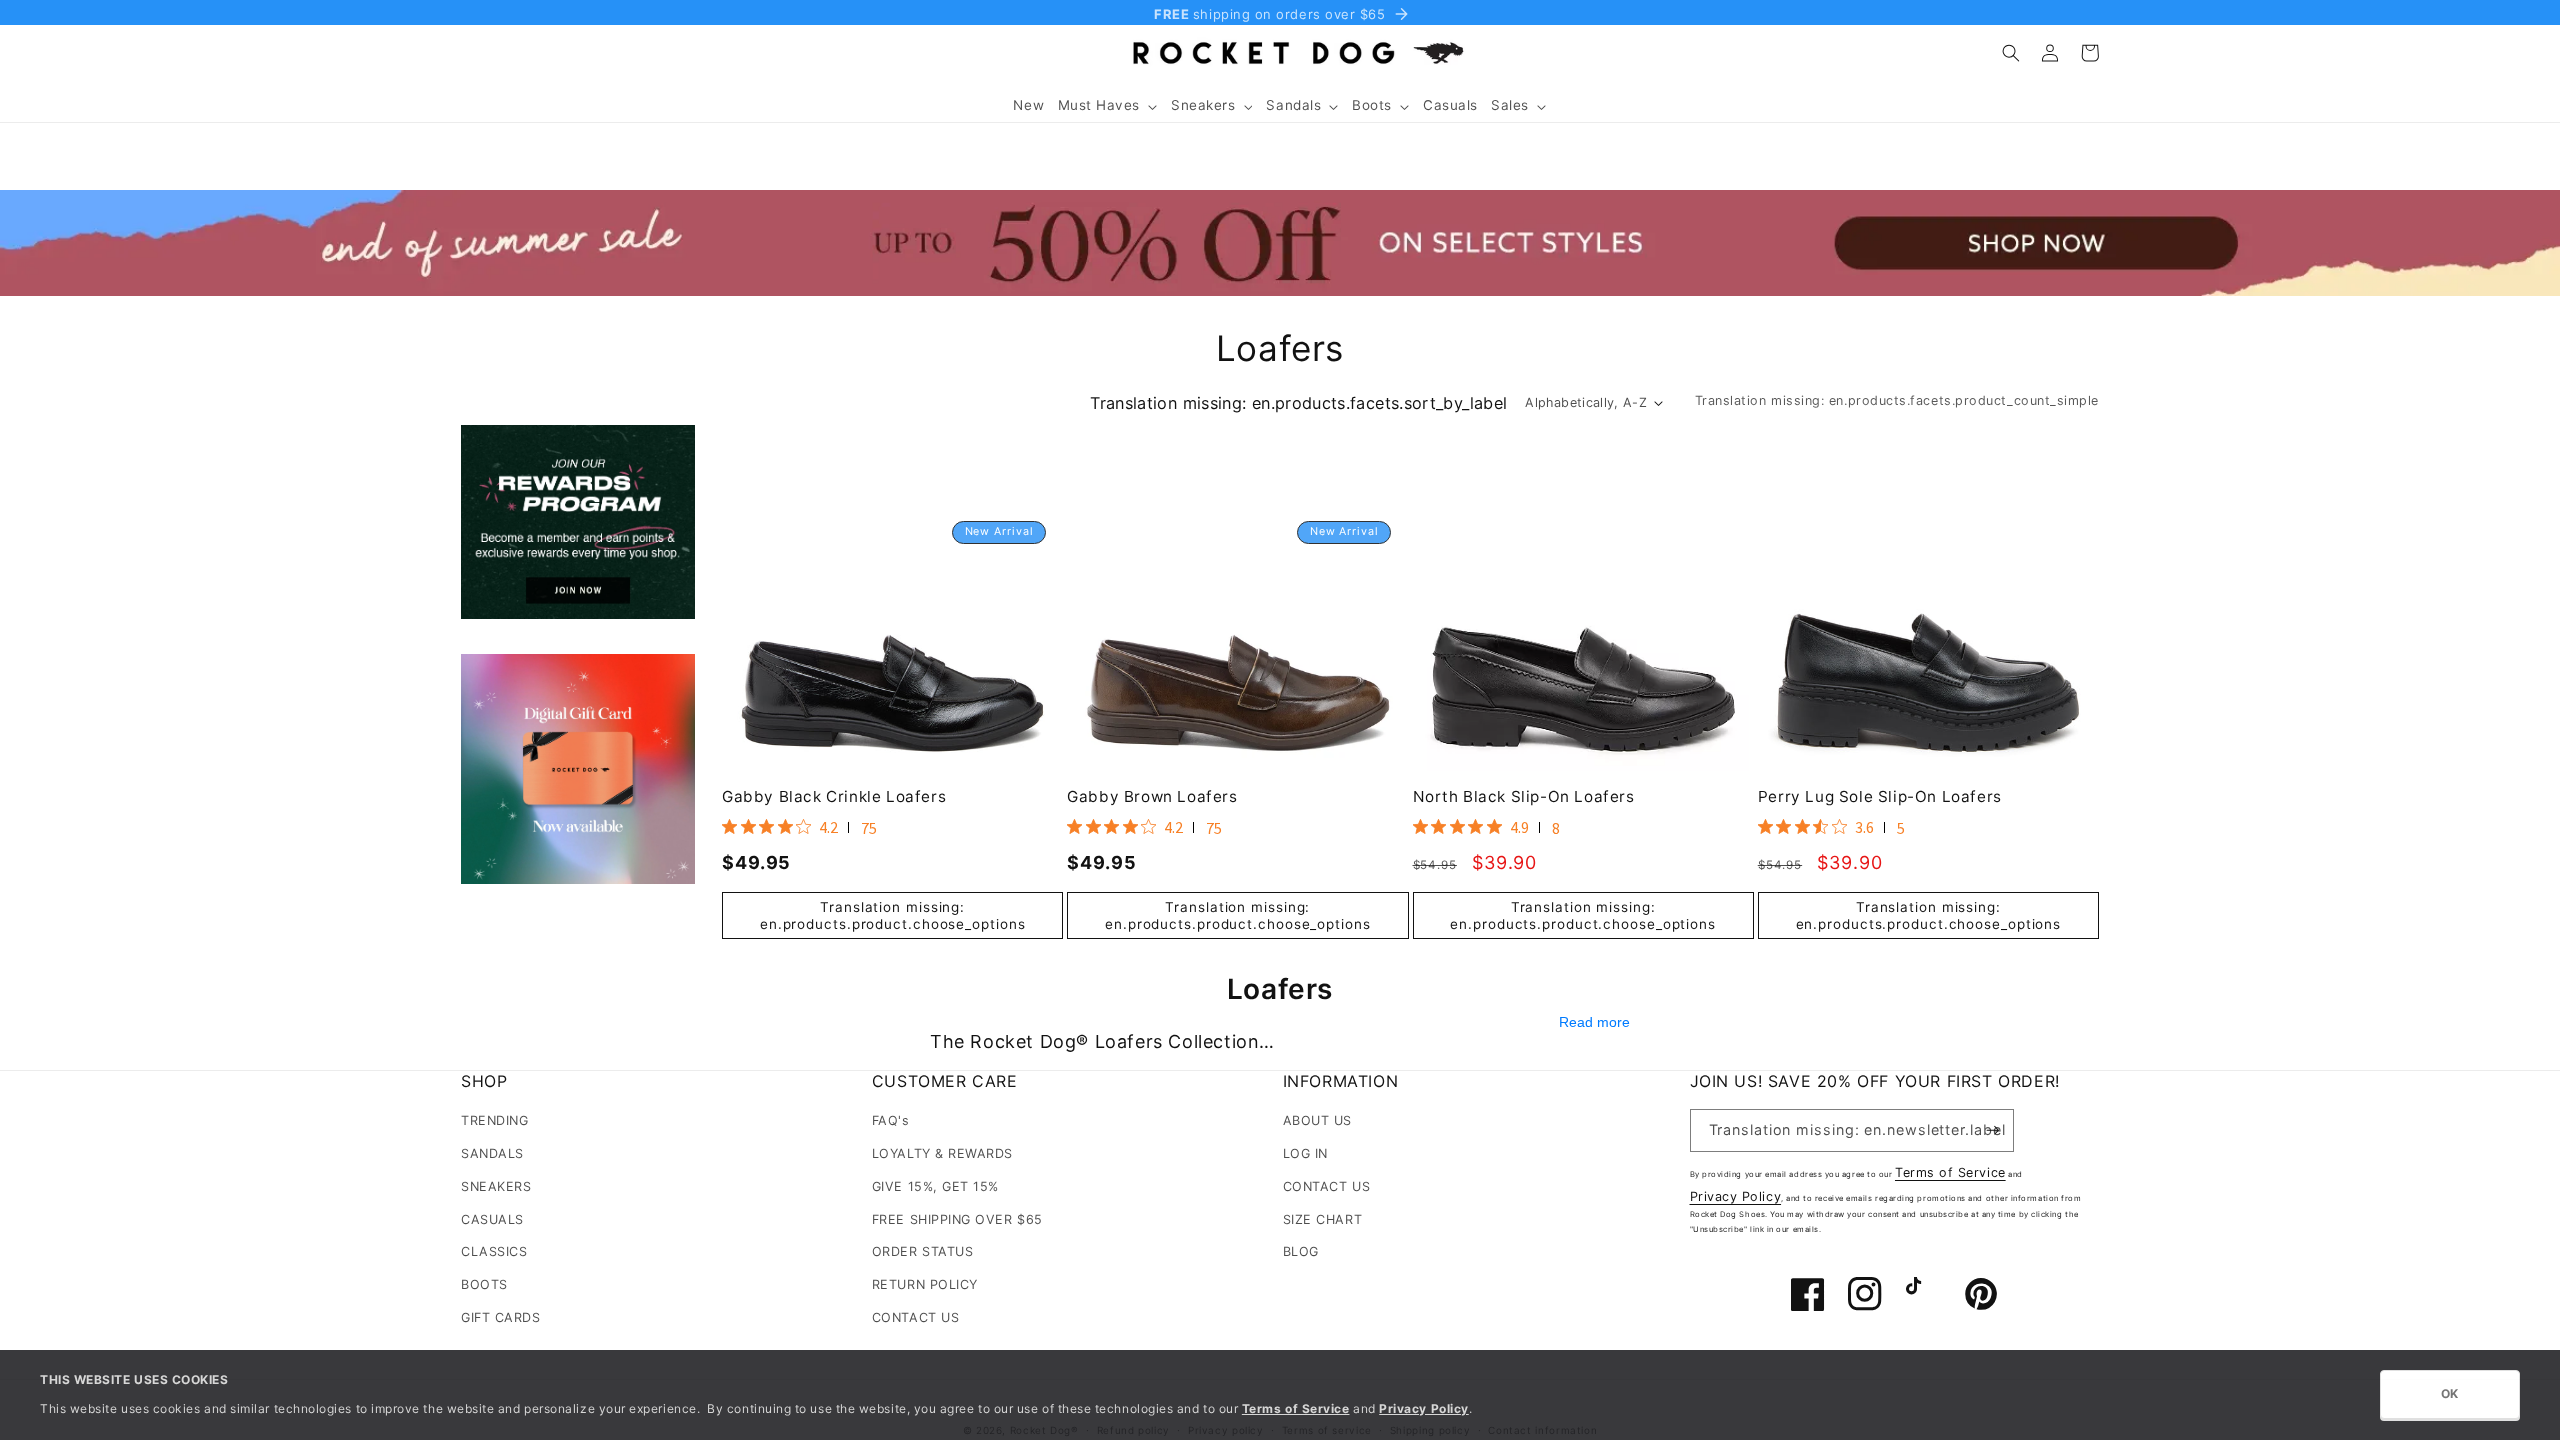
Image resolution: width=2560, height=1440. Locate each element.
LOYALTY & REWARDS (942, 1153)
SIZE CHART (1322, 1219)
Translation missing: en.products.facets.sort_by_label (1298, 403)
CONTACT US (915, 1317)
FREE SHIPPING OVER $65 (957, 1219)
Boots (1372, 105)
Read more (1594, 1023)
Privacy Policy (1736, 1196)
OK (2450, 1393)
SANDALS (492, 1153)
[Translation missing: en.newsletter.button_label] (1993, 1130)
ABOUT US (1317, 1120)
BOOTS (484, 1284)
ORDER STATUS (922, 1251)
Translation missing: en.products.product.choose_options (893, 915)
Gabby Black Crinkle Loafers (834, 796)
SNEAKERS (496, 1186)
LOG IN (1305, 1153)
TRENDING (494, 1120)
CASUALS (492, 1219)
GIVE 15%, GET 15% (935, 1186)
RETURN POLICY (925, 1284)
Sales (1510, 105)
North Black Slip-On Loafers (1524, 796)
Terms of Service (1950, 1172)
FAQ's (891, 1120)
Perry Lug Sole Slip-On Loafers (1880, 796)
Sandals (1293, 105)
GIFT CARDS (500, 1317)
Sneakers (1203, 105)
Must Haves (1099, 105)
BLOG (1301, 1251)
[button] (1107, 106)
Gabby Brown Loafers (1152, 796)
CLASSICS (494, 1251)
